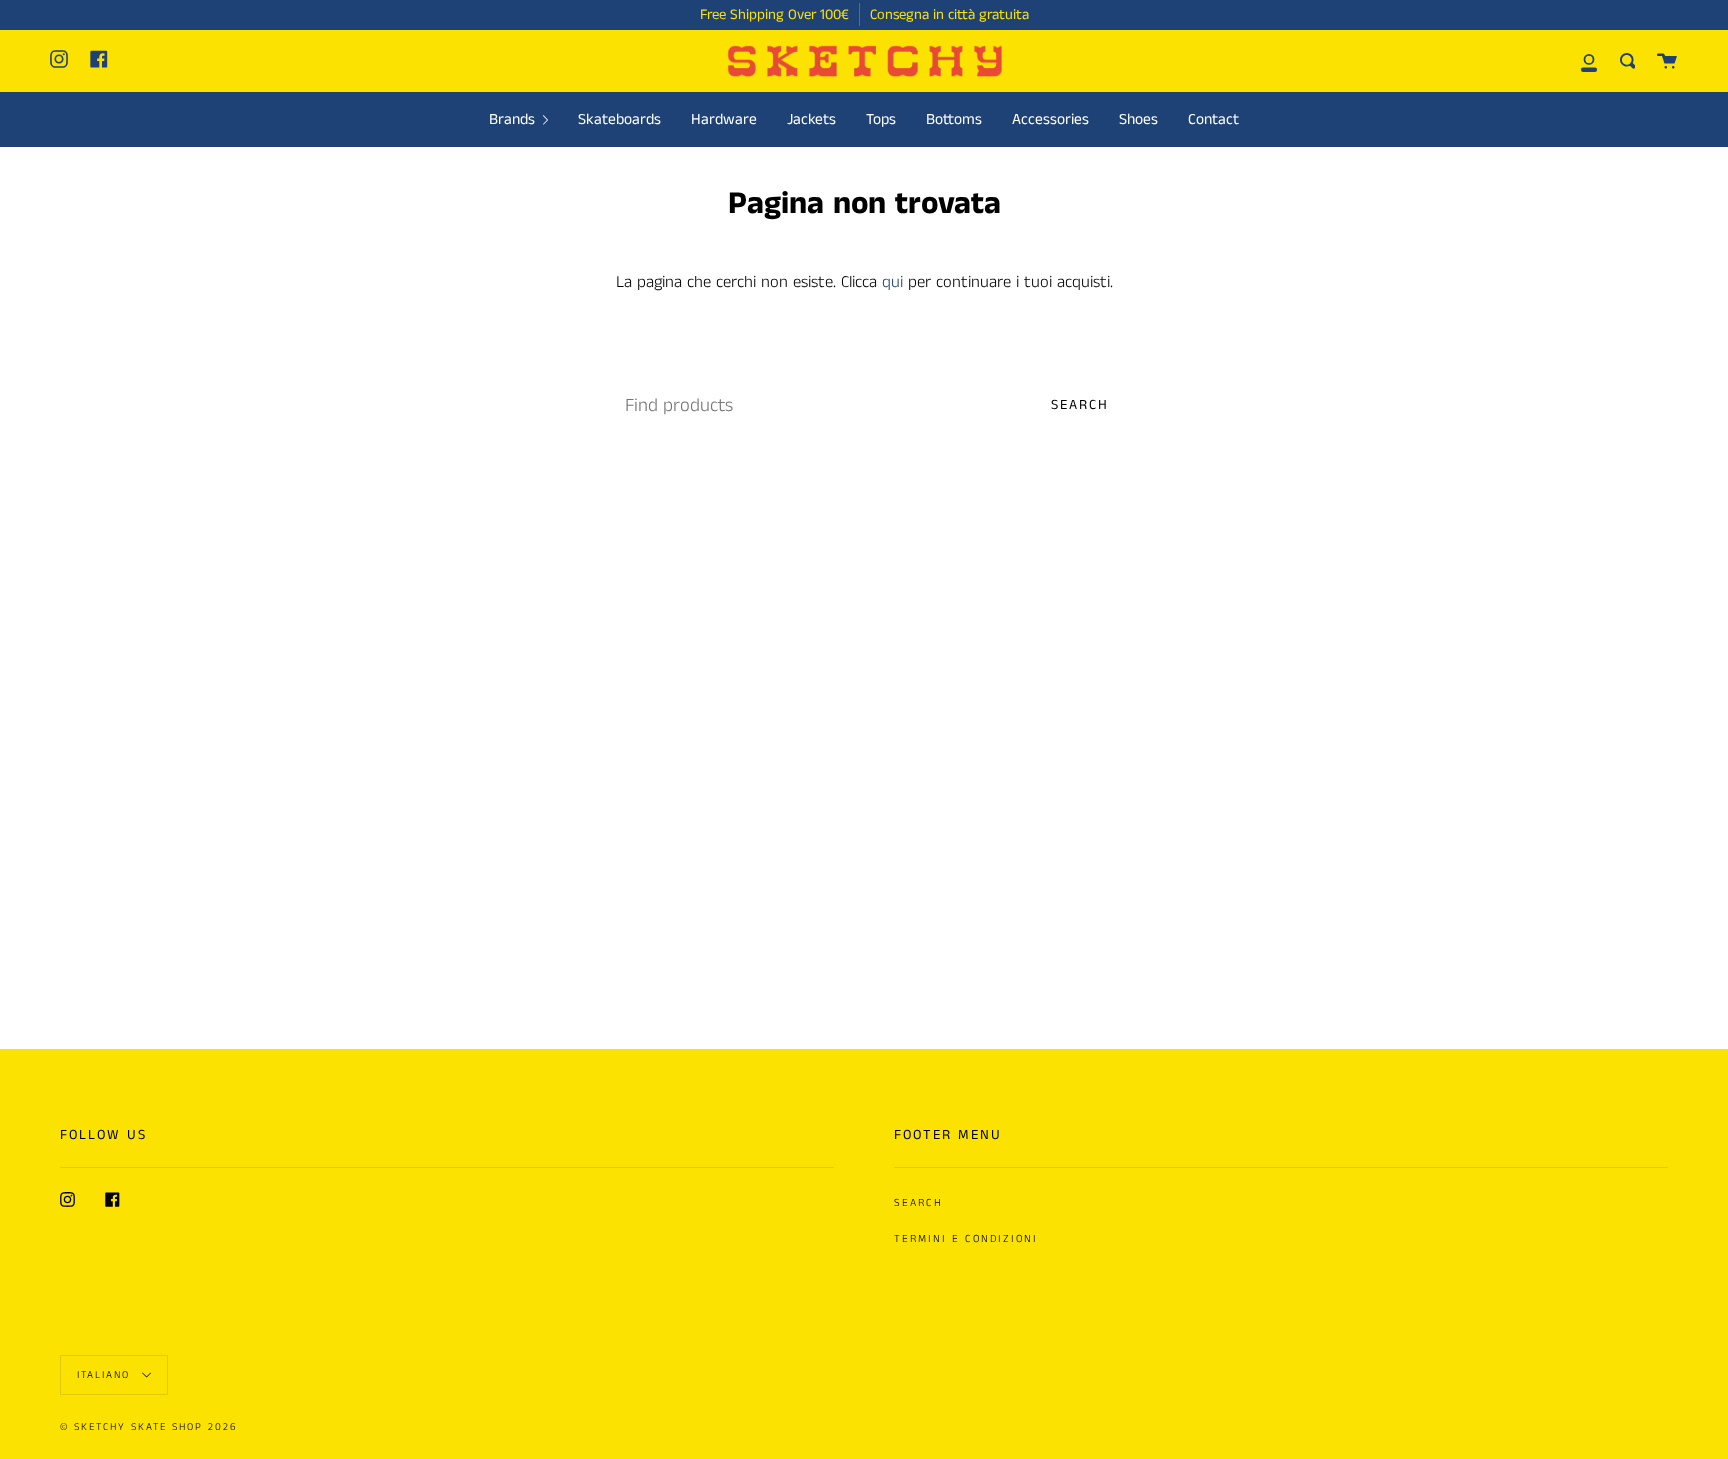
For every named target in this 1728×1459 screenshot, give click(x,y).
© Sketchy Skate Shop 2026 (149, 1427)
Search (1080, 405)
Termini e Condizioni (966, 1239)
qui (892, 282)
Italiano (106, 1374)
